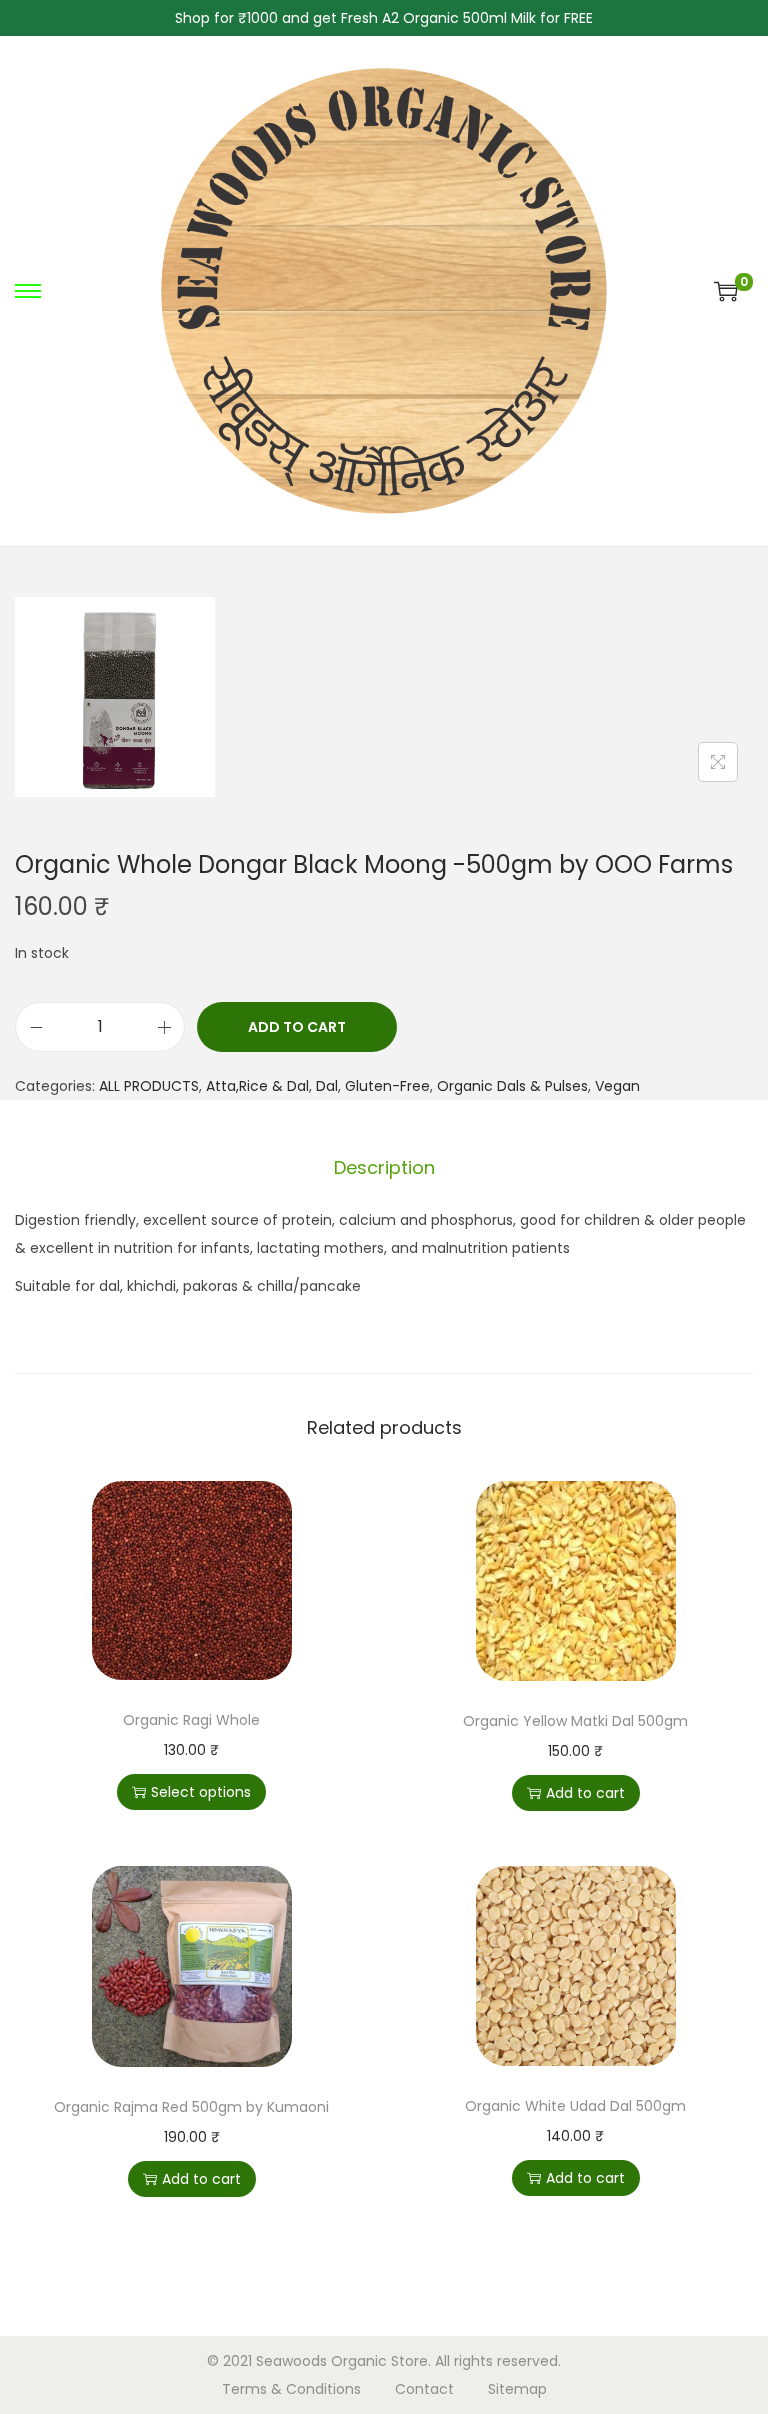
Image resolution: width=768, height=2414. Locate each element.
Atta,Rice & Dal (257, 1086)
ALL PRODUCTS (149, 1086)
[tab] (384, 1168)
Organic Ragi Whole (191, 1720)
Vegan (617, 1086)
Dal (327, 1086)
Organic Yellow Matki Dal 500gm (575, 1721)
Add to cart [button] (585, 1793)
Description (384, 1167)
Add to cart (297, 1027)
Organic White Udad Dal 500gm (575, 2106)
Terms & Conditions (291, 2389)
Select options (201, 1792)
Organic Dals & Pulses (512, 1086)
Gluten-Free (387, 1086)
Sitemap (517, 2389)
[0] (726, 291)
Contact (424, 2389)
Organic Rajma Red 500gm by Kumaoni (191, 2107)
